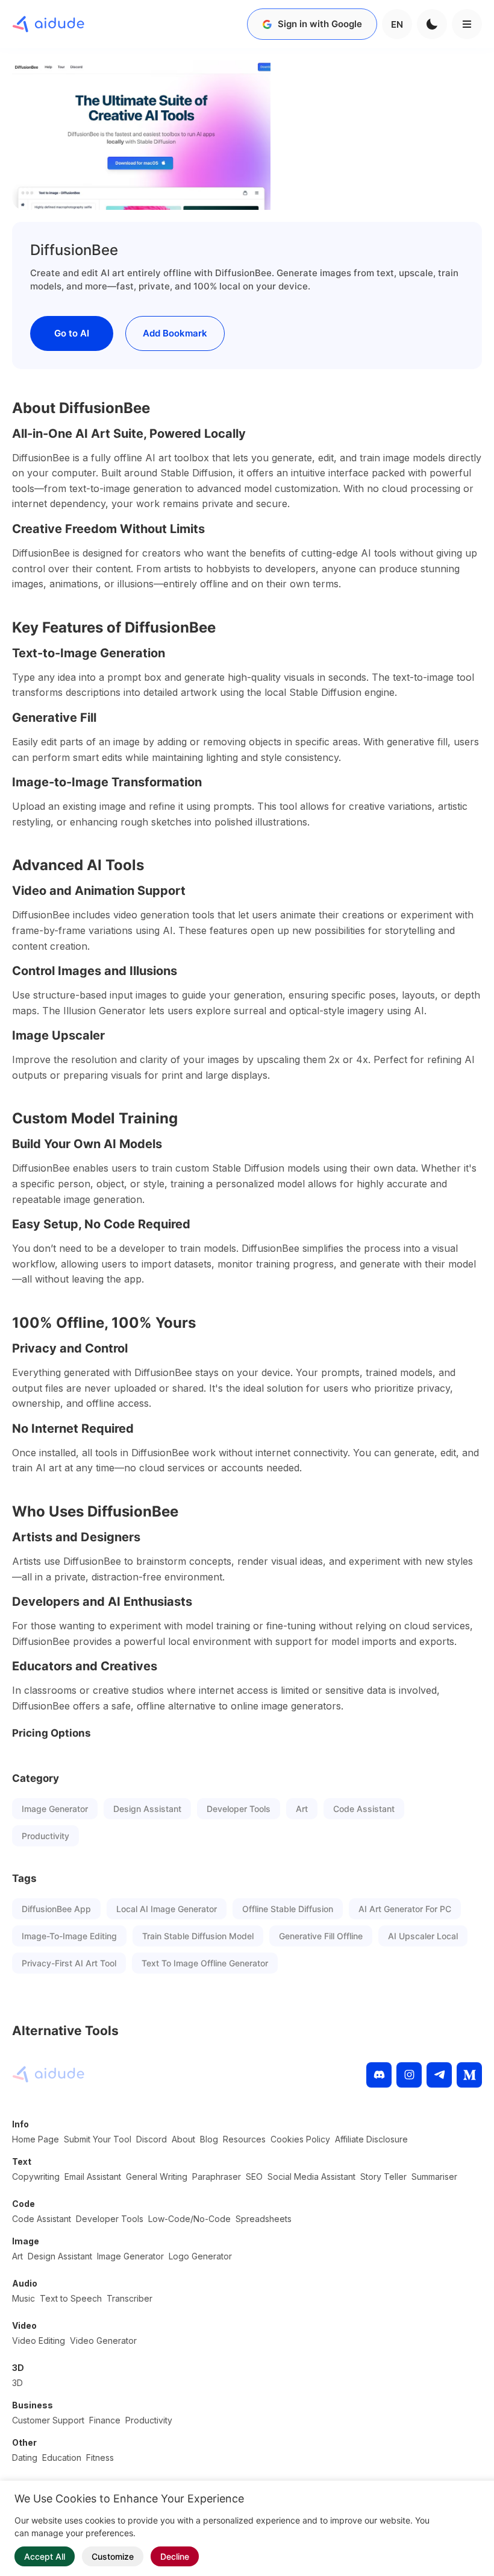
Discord (152, 2139)
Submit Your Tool (98, 2139)
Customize (113, 2556)
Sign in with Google (320, 24)
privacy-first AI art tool (69, 1963)
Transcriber (130, 2298)
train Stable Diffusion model (198, 1936)
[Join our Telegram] (439, 2075)
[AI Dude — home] (48, 24)
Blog (209, 2139)
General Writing (157, 2177)
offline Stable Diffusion (288, 1909)
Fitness (100, 2458)
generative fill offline (321, 1936)
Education (62, 2458)
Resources (244, 2139)
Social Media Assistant (311, 2177)
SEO (254, 2177)
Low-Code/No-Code (189, 2219)
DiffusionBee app (56, 1909)
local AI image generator (167, 1909)
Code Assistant (364, 1809)
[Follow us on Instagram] (409, 2075)
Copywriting (36, 2177)
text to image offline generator (205, 1963)
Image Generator (55, 1809)
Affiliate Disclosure (371, 2139)
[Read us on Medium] (469, 2075)
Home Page (36, 2139)
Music (23, 2298)
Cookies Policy (300, 2139)
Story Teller (383, 2177)
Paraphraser (217, 2177)
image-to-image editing (69, 1936)
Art (302, 1809)
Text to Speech (71, 2298)
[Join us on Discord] (379, 2075)
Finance (105, 2420)
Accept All (45, 2556)
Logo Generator (200, 2256)
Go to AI (72, 333)
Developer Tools (239, 1809)
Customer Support (48, 2420)
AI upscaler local (423, 1936)
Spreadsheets (264, 2219)
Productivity (45, 1836)
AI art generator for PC (405, 1909)
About (183, 2139)
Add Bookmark (175, 333)
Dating (25, 2458)
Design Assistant (147, 1809)
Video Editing (39, 2341)
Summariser (434, 2177)
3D (17, 2383)
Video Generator (103, 2341)
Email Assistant (93, 2177)
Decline (175, 2556)
